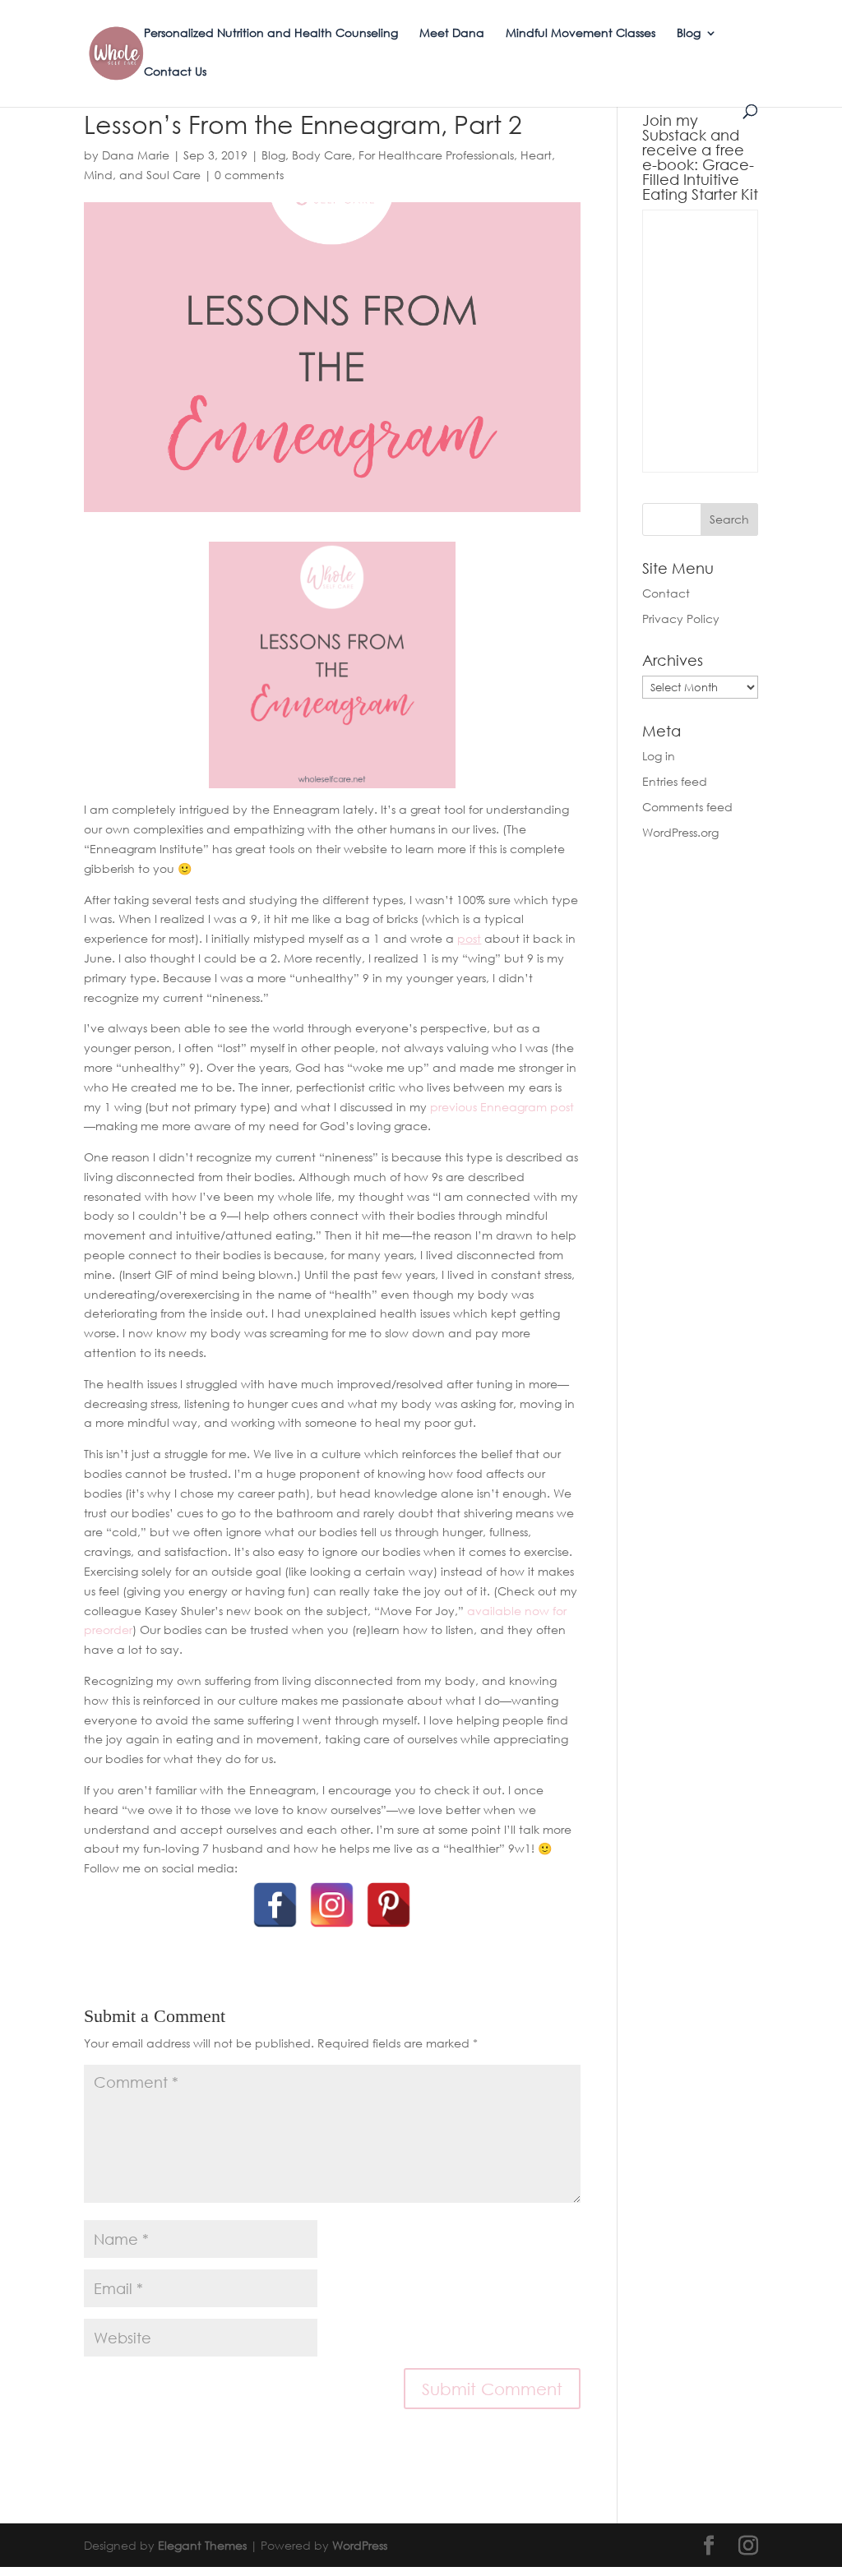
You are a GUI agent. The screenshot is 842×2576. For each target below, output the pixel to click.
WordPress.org (680, 832)
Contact (666, 593)
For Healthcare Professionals (436, 155)
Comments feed (687, 807)
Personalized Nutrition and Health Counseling (271, 33)
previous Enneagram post (502, 1107)
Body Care (322, 155)
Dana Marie (136, 155)
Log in (659, 756)
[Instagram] (332, 1905)
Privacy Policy (681, 619)
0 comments (249, 175)
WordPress (360, 2545)
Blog (689, 33)
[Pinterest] (389, 1905)
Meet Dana (452, 33)
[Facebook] (275, 1905)
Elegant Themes (202, 2545)
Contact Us (175, 72)
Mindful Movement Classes (581, 33)
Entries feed (675, 781)
